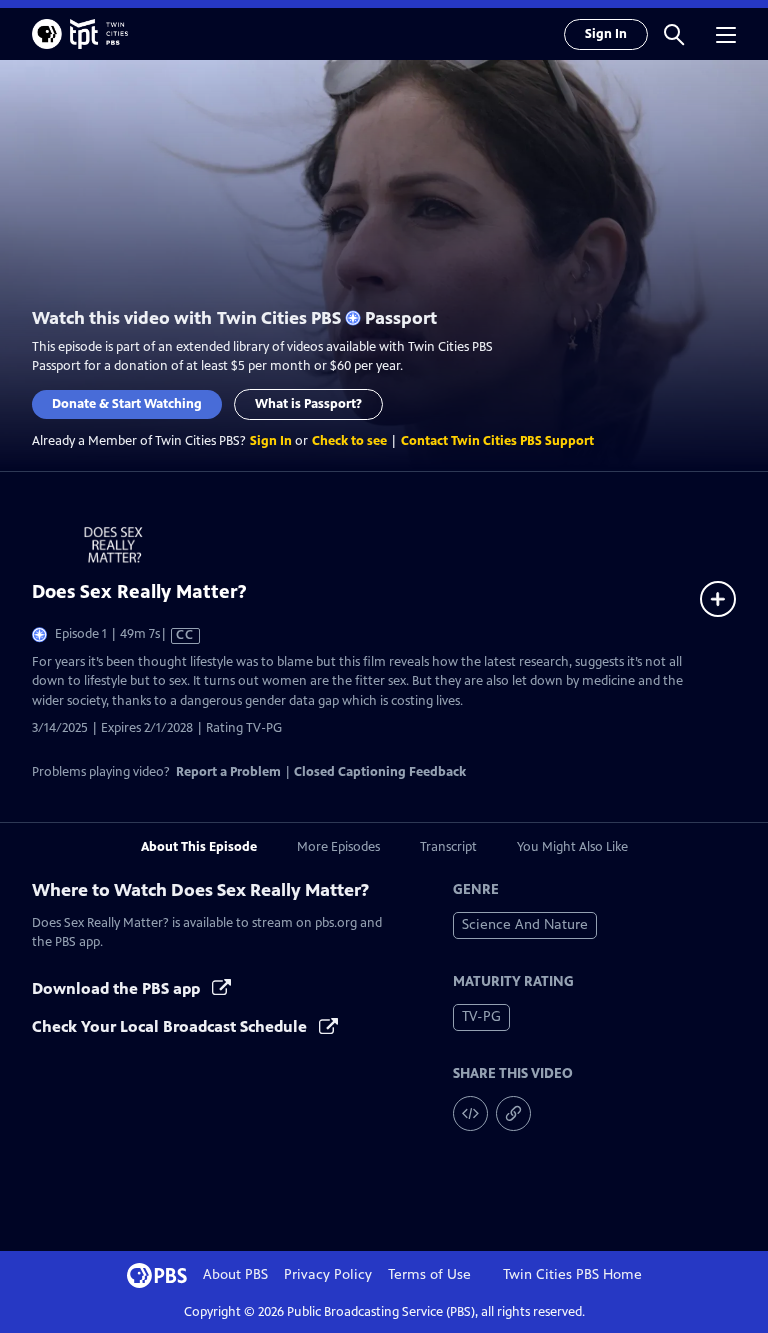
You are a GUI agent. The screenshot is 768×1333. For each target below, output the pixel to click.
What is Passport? (308, 404)
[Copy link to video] (513, 1113)
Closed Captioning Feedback (380, 772)
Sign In (606, 34)
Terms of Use (429, 1274)
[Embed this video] (470, 1113)
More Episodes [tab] (338, 847)
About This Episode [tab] (199, 847)
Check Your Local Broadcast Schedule (171, 1026)
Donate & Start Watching (127, 404)
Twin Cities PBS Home (572, 1274)
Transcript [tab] (448, 847)
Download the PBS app (118, 988)
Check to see (349, 441)
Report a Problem (228, 772)
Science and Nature (525, 924)
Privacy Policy (328, 1274)
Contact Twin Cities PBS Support (497, 441)
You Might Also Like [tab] (572, 847)
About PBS (235, 1274)
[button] (674, 34)
